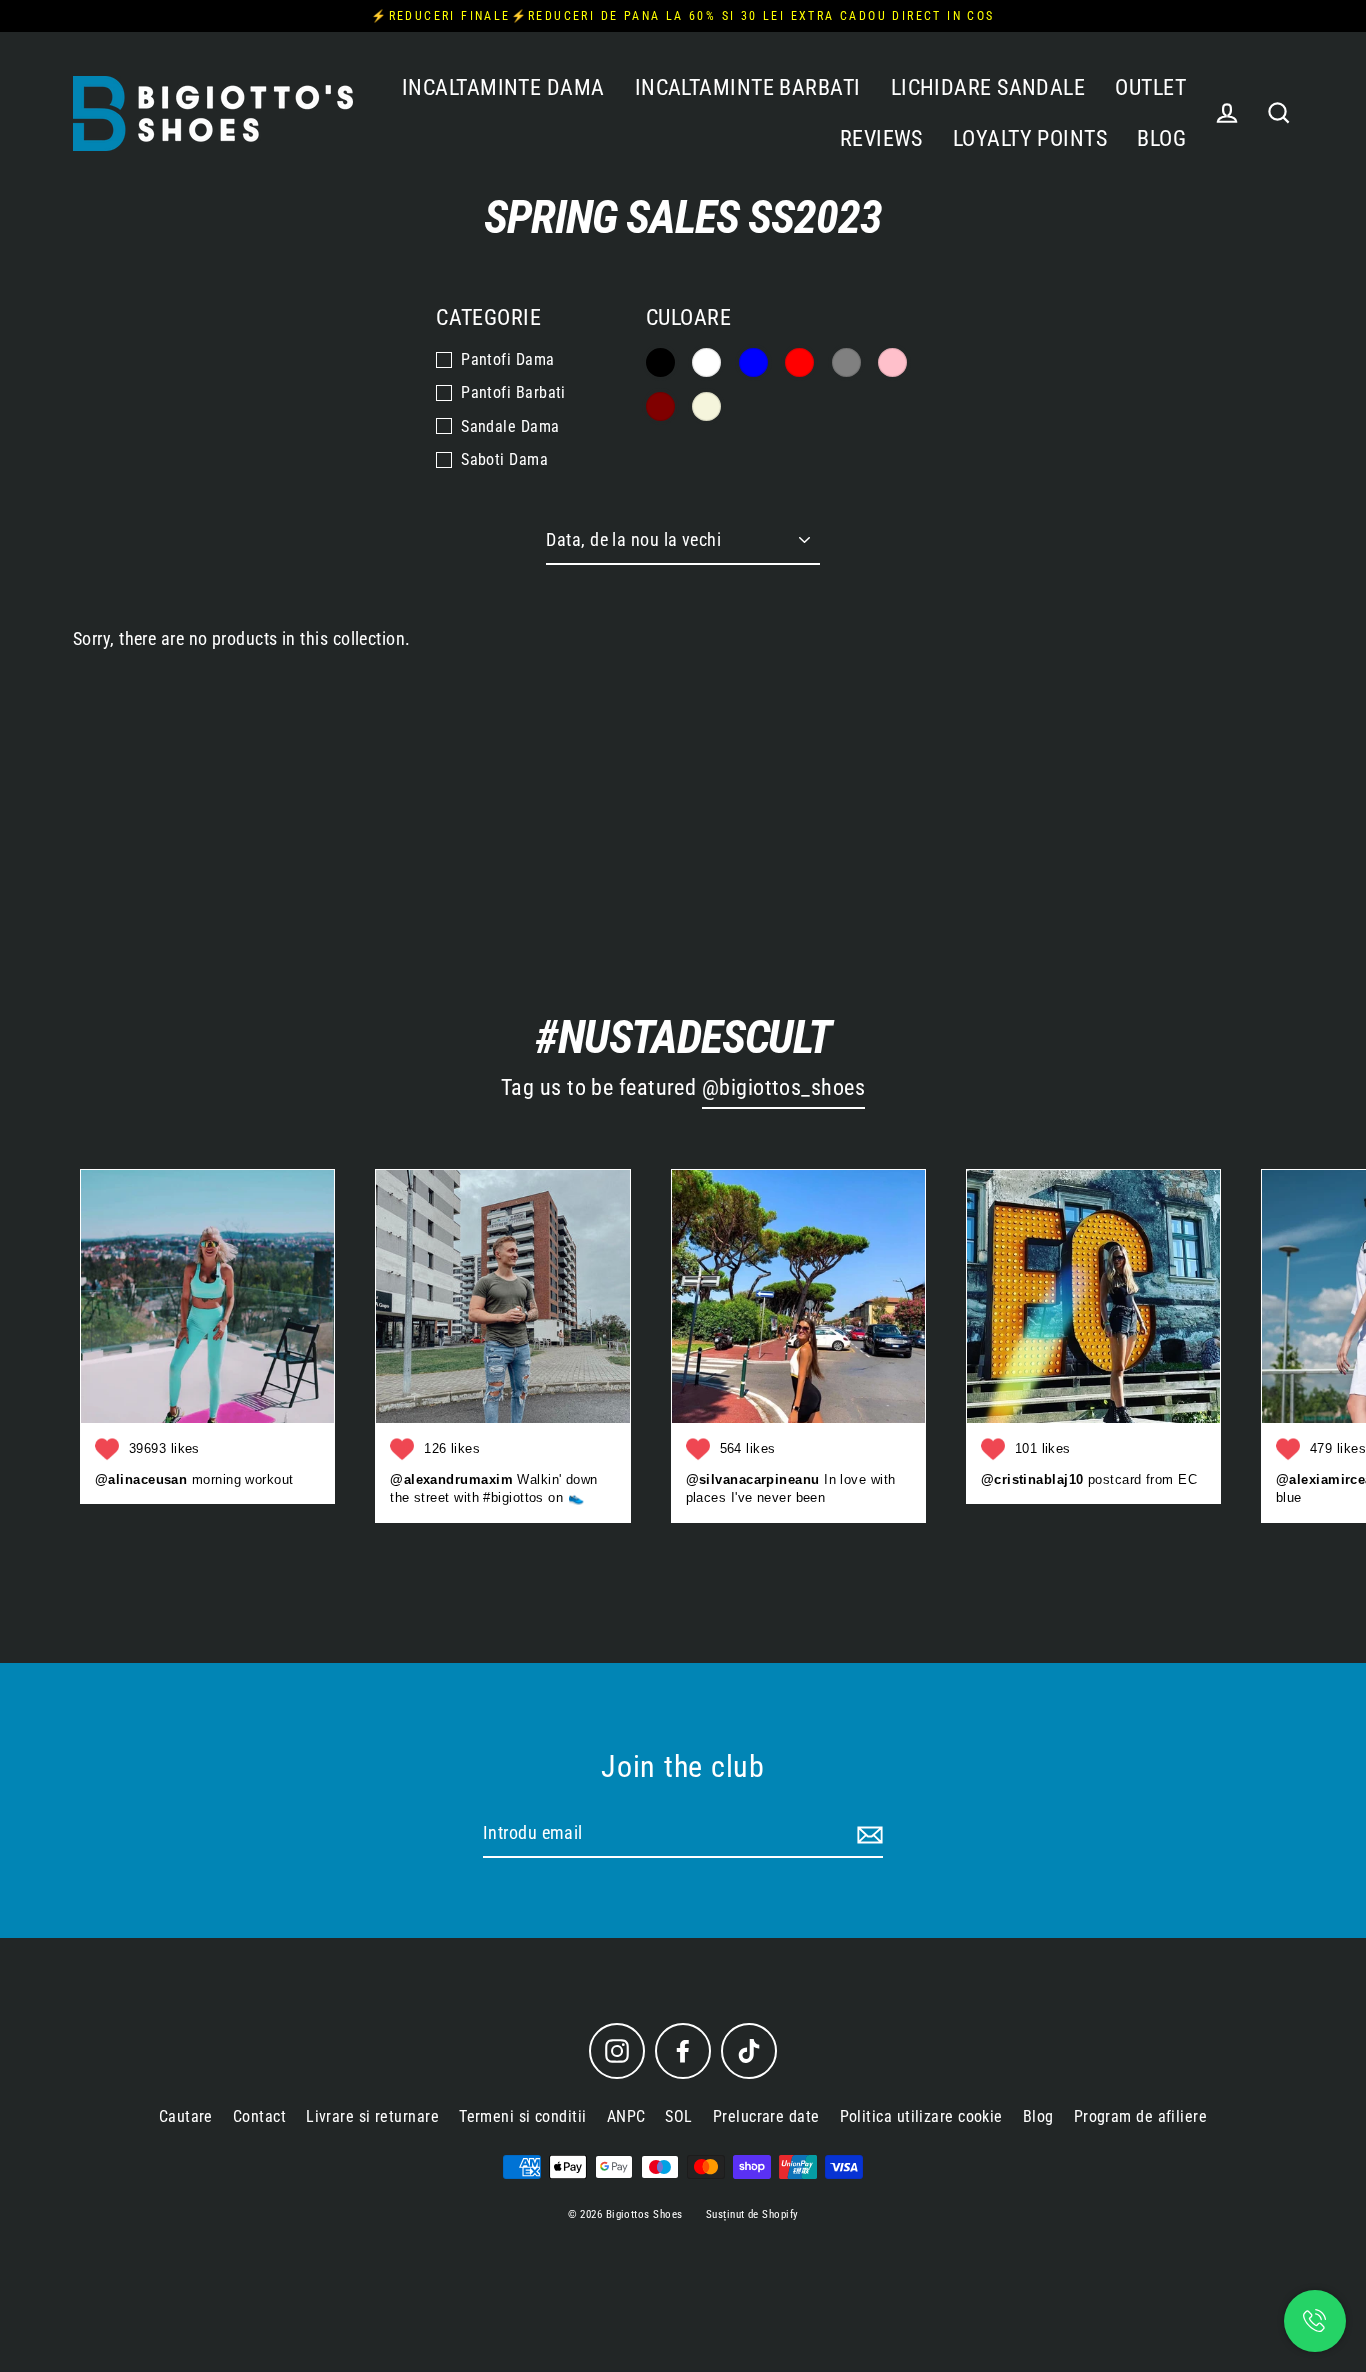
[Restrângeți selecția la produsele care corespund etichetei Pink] (892, 362)
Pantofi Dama (507, 359)
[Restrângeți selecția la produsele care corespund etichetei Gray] (846, 362)
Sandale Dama (510, 426)
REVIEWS (881, 138)
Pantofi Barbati (513, 392)
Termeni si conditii (523, 2116)
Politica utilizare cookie (921, 2116)
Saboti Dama (504, 459)
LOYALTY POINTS (1030, 138)
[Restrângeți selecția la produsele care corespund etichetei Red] (799, 362)
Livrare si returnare (372, 2116)
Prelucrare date (766, 2116)
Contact (259, 2116)
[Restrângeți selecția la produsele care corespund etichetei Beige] (706, 406)
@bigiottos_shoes (783, 1087)
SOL (678, 2116)
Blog (1038, 2116)
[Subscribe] (867, 1834)
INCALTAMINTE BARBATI (748, 87)
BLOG (1161, 138)
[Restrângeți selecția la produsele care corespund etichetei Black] (660, 362)
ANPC (626, 2116)
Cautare (186, 2116)
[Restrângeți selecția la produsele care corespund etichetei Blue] (753, 362)
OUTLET (1150, 87)
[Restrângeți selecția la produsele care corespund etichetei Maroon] (660, 406)
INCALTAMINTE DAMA (503, 87)
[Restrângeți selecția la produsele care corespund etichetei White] (706, 362)
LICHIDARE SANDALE (988, 87)
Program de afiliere (1141, 2116)
